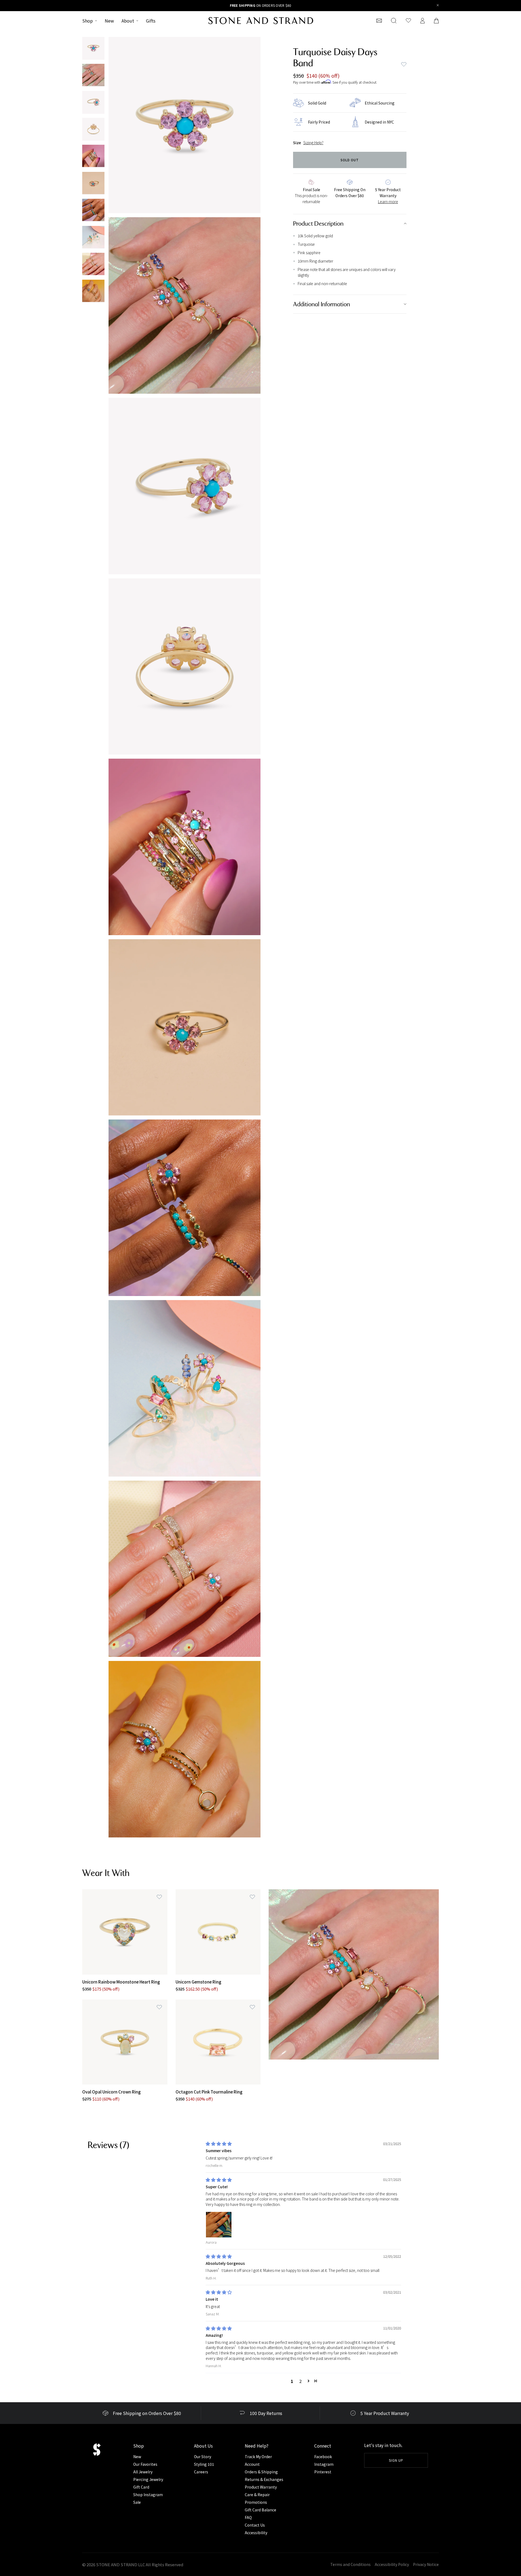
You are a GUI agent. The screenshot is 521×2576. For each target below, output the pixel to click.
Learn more (388, 201)
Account (252, 2464)
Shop (88, 21)
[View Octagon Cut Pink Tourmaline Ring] (218, 2042)
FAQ (248, 2517)
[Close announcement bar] (438, 6)
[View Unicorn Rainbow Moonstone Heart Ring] (125, 1932)
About (128, 21)
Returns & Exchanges (264, 2479)
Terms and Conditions (350, 2564)
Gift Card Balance (260, 2510)
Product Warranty (261, 2487)
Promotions (256, 2502)
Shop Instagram (148, 2495)
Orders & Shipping (261, 2472)
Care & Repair (257, 2495)
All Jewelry (143, 2472)
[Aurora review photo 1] (219, 2225)
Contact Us (255, 2525)
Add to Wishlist (404, 64)
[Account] (422, 21)
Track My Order (258, 2457)
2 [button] (301, 2381)
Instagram (324, 2464)
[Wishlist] (408, 21)
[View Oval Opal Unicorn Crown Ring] (125, 2042)
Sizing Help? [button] (313, 143)
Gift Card (141, 2487)
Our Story (203, 2457)
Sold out (350, 160)
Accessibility (256, 2533)
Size (297, 143)
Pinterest (323, 2472)
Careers (201, 2472)
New (109, 21)
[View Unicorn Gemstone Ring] (218, 1932)
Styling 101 (204, 2464)
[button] (309, 2381)
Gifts (151, 21)
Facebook (323, 2457)
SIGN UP (396, 2460)
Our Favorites (145, 2464)
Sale (137, 2502)
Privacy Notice (426, 2564)
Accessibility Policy (392, 2564)
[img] (219, 2144)
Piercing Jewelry (148, 2479)
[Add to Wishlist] (159, 1897)
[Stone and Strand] (261, 21)
